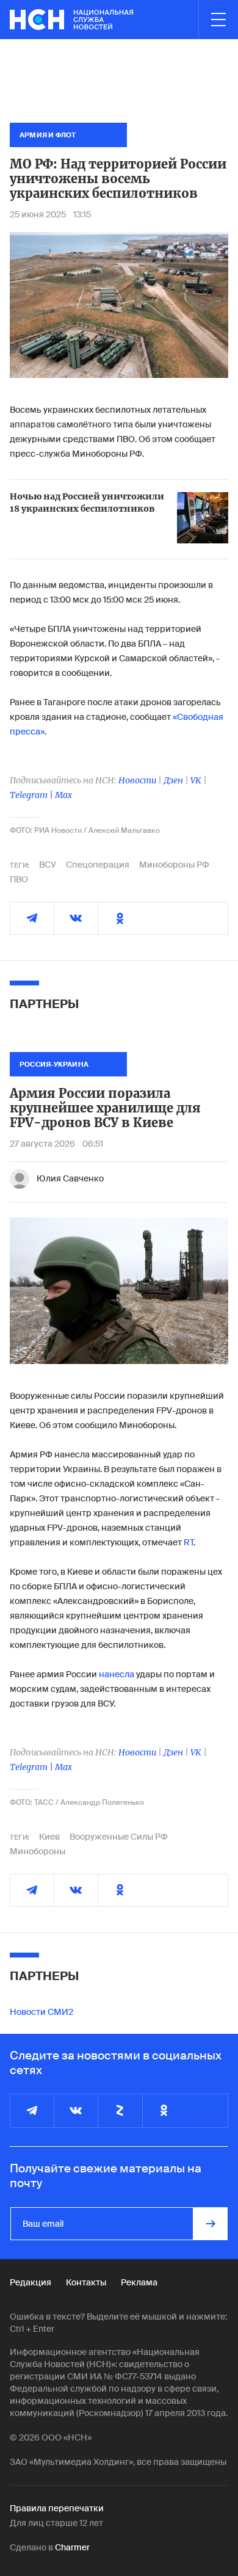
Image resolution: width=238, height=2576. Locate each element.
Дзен (173, 780)
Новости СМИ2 (41, 2012)
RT (189, 1542)
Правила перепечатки (57, 2508)
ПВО (19, 879)
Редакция (31, 2282)
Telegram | (32, 795)
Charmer (72, 2547)
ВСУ (48, 865)
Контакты (86, 2282)
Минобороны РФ (174, 865)
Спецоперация (98, 865)
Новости (137, 780)
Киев (49, 1837)
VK (196, 780)
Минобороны (38, 1851)
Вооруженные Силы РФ (119, 1837)
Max (63, 795)
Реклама (139, 2282)
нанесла (117, 1674)
